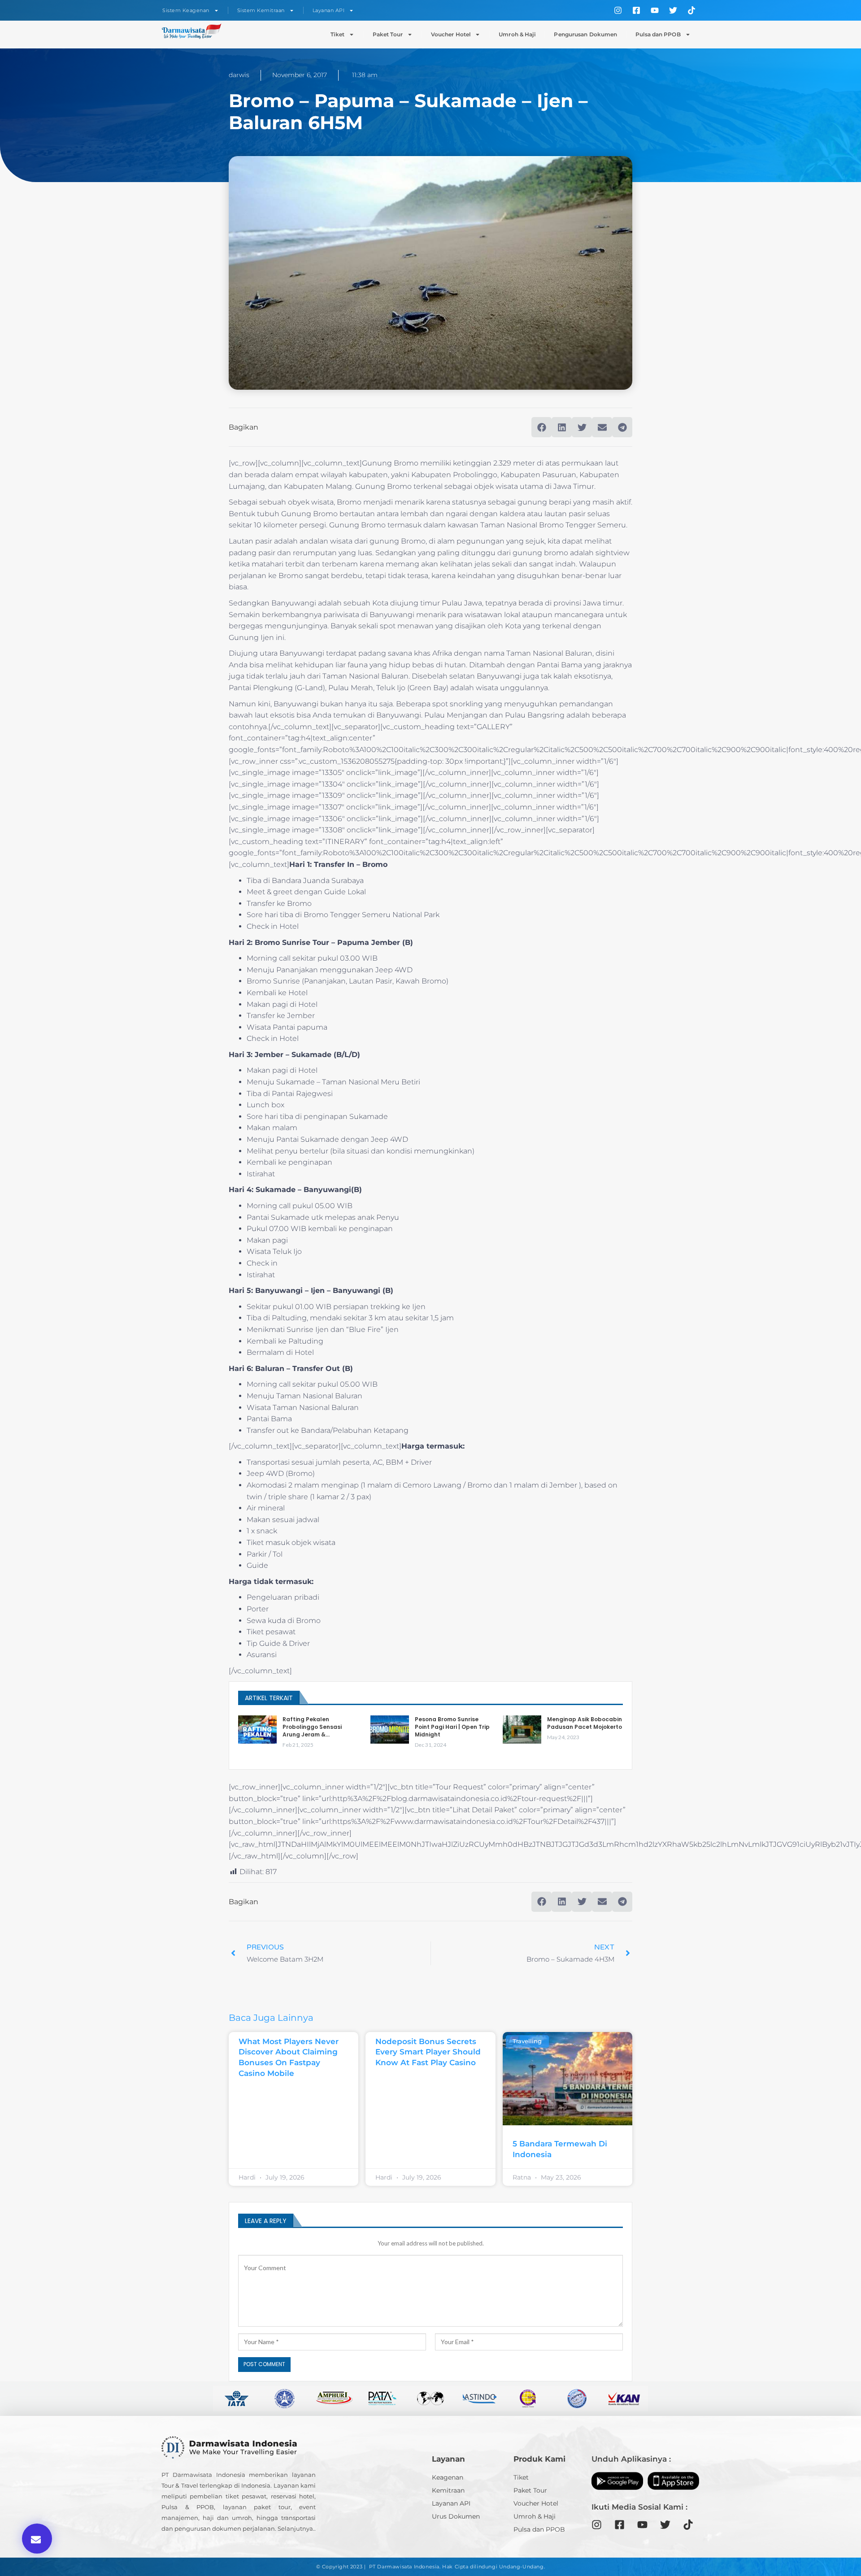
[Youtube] (655, 10)
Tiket (337, 34)
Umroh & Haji (517, 34)
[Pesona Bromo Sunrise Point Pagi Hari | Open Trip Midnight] (390, 1730)
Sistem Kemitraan (261, 10)
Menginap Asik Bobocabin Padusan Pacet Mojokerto (585, 1723)
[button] (37, 2539)
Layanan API (329, 10)
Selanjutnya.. (297, 2528)
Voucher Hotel (451, 34)
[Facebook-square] (636, 10)
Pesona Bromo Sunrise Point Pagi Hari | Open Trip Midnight (452, 1727)
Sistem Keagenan (186, 10)
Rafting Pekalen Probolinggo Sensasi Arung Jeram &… (312, 1727)
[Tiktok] (691, 10)
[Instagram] (618, 10)
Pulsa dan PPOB (658, 34)
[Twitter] (673, 10)
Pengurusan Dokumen (585, 34)
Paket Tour (388, 34)
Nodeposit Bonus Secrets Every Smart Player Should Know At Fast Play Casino (428, 2052)
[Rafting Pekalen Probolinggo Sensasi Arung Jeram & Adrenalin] (257, 1730)
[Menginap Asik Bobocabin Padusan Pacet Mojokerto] (522, 1730)
